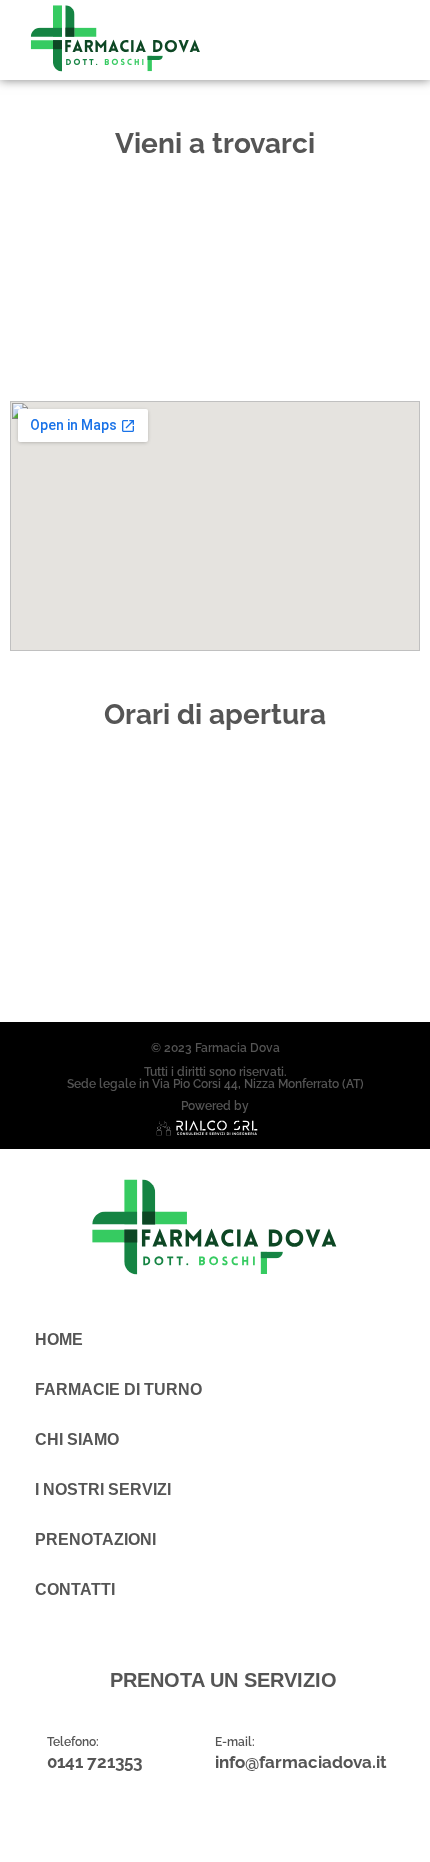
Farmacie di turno (118, 1389)
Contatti (75, 1589)
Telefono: (73, 1742)
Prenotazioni (95, 1539)
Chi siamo (77, 1439)
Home (59, 1339)
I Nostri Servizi (103, 1489)
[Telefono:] (26, 1753)
